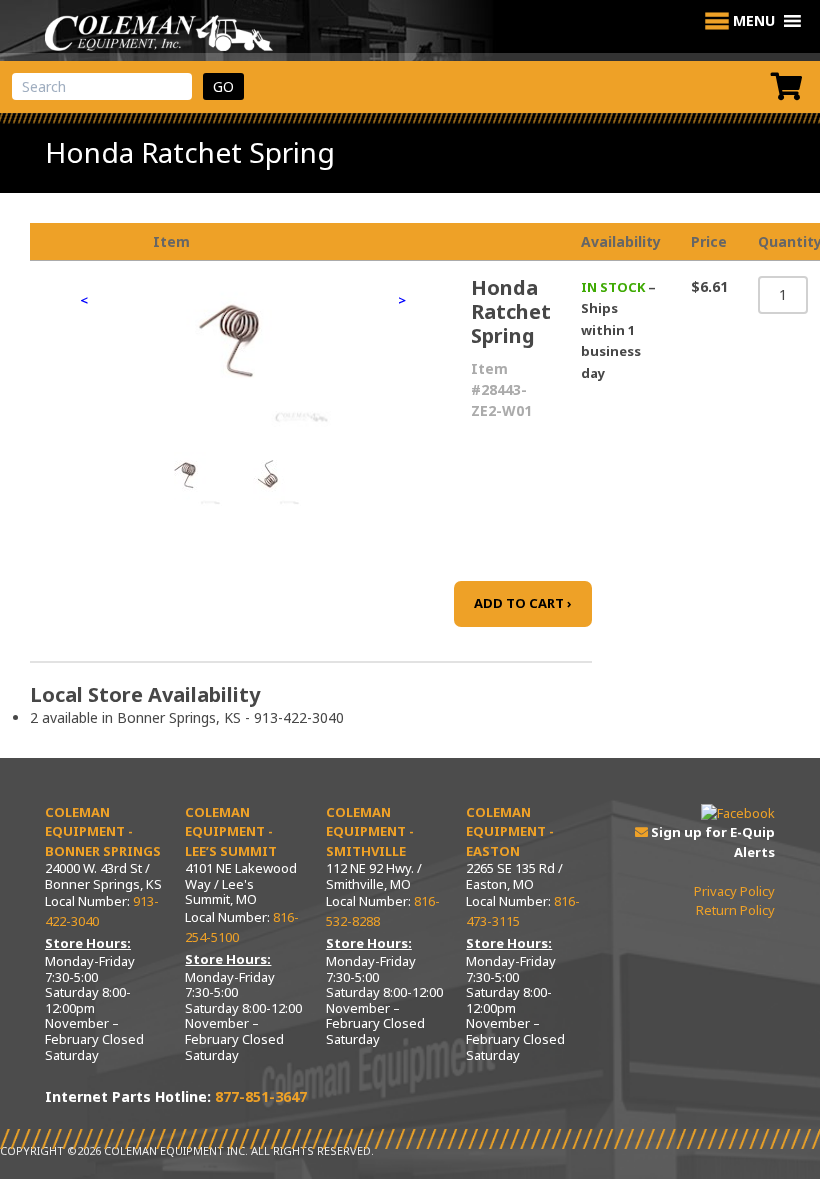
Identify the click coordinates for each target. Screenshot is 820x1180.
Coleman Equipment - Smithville (370, 831)
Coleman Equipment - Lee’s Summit (231, 831)
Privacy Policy (734, 891)
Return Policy (735, 910)
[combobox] (102, 86)
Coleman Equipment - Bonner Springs (103, 831)
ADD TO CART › (523, 603)
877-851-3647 (261, 1096)
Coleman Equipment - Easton (510, 831)
